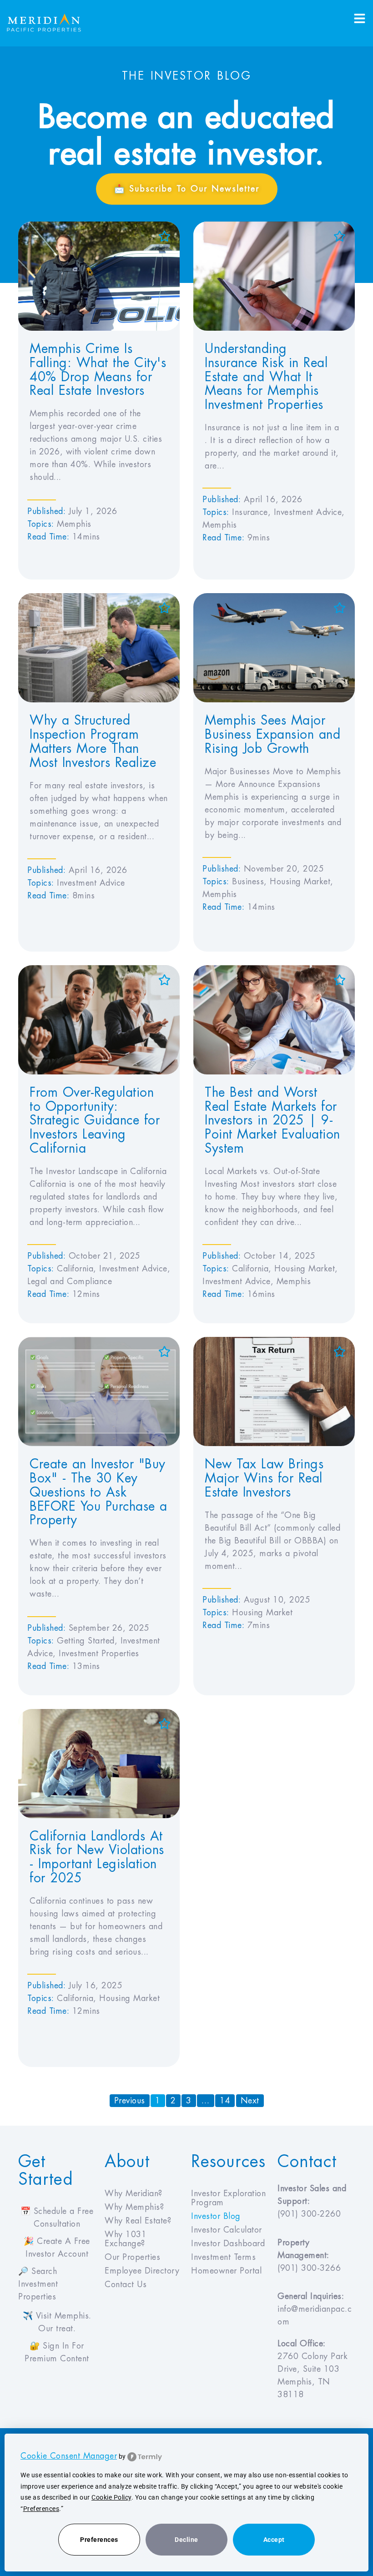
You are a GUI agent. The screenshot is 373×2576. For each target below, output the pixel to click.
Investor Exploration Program (228, 2198)
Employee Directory (142, 2271)
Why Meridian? (134, 2193)
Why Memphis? (134, 2207)
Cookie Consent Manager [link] (69, 2456)
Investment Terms (223, 2257)
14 (227, 2100)
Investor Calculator (227, 2230)
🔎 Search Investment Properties (38, 2284)
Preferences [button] (41, 2509)
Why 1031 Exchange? (126, 2239)
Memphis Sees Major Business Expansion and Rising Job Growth (272, 735)
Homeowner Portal (226, 2271)
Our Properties (132, 2257)
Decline (186, 2540)
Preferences (99, 2540)
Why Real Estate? (138, 2221)
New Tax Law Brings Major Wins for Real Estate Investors (264, 1478)
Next (250, 2101)
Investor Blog (216, 2216)
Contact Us (126, 2284)
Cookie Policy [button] (111, 2497)
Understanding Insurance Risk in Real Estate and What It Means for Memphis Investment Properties (266, 377)
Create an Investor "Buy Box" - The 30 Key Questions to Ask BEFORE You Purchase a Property (98, 1492)
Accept (274, 2540)
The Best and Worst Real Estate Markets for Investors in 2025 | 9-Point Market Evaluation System (272, 1121)
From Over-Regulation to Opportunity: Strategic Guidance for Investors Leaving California (95, 1121)
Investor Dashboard (228, 2243)
